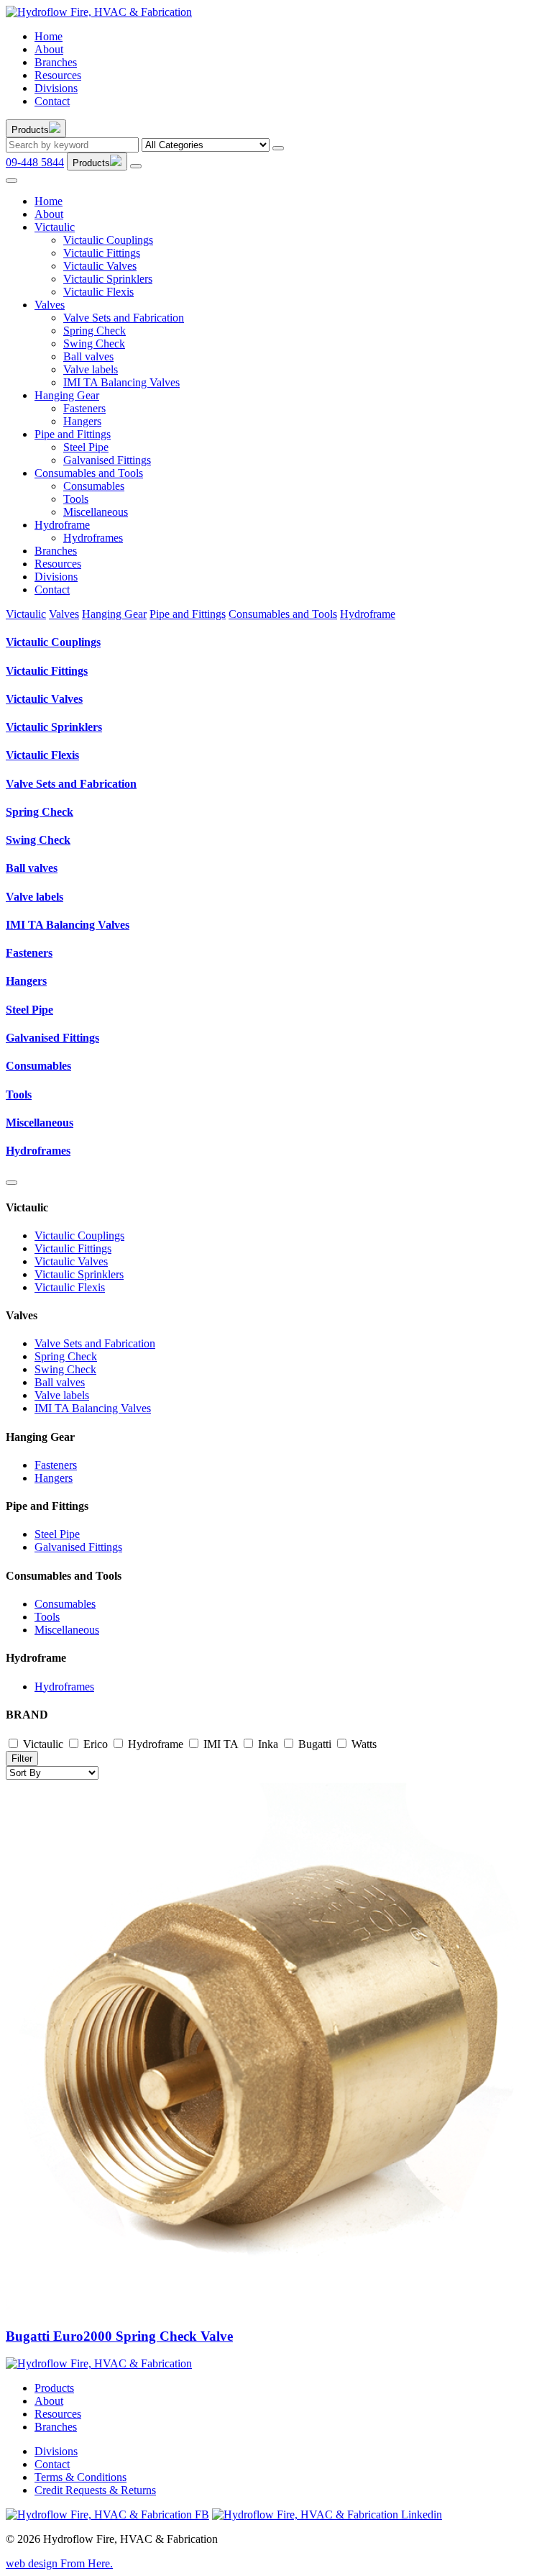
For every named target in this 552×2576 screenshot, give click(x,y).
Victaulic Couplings (108, 240)
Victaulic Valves (100, 266)
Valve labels (91, 369)
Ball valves (88, 356)
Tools (76, 499)
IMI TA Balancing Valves (121, 382)
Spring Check (95, 331)
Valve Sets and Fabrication (124, 318)
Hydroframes (93, 538)
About (49, 49)
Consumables (94, 486)
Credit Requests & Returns (95, 2490)
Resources (58, 75)
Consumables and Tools (89, 473)
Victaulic (55, 227)
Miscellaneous (96, 512)
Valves (50, 305)
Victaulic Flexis (98, 292)
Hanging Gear (67, 395)
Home (49, 36)
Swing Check (94, 343)
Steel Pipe (86, 447)
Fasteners (84, 408)
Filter (22, 1758)
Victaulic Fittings (102, 253)
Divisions (56, 88)
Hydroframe (62, 525)
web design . (59, 2563)
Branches (56, 62)
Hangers (82, 421)
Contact (52, 101)
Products (54, 2388)
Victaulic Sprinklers (108, 279)
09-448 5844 (35, 162)
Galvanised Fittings (107, 460)
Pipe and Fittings (73, 434)
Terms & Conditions (80, 2477)
